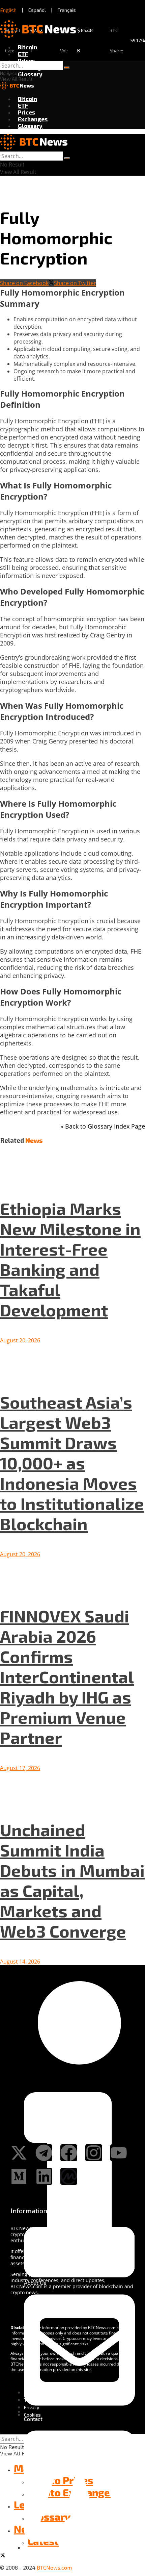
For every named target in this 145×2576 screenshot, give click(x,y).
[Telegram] (44, 2153)
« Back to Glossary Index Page (103, 1126)
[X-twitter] (19, 2153)
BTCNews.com (54, 2567)
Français (67, 10)
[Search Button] (67, 68)
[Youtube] (119, 2153)
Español (37, 10)
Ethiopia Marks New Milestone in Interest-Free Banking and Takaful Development (70, 1259)
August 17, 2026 (20, 1768)
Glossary (30, 74)
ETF (23, 54)
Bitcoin (27, 47)
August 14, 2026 (20, 1962)
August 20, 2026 (20, 1340)
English (8, 10)
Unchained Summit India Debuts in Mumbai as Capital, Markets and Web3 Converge (72, 1880)
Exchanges (33, 119)
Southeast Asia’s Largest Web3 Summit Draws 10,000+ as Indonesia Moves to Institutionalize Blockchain (72, 1463)
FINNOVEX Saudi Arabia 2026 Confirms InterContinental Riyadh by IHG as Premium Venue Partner (67, 1676)
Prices (26, 60)
